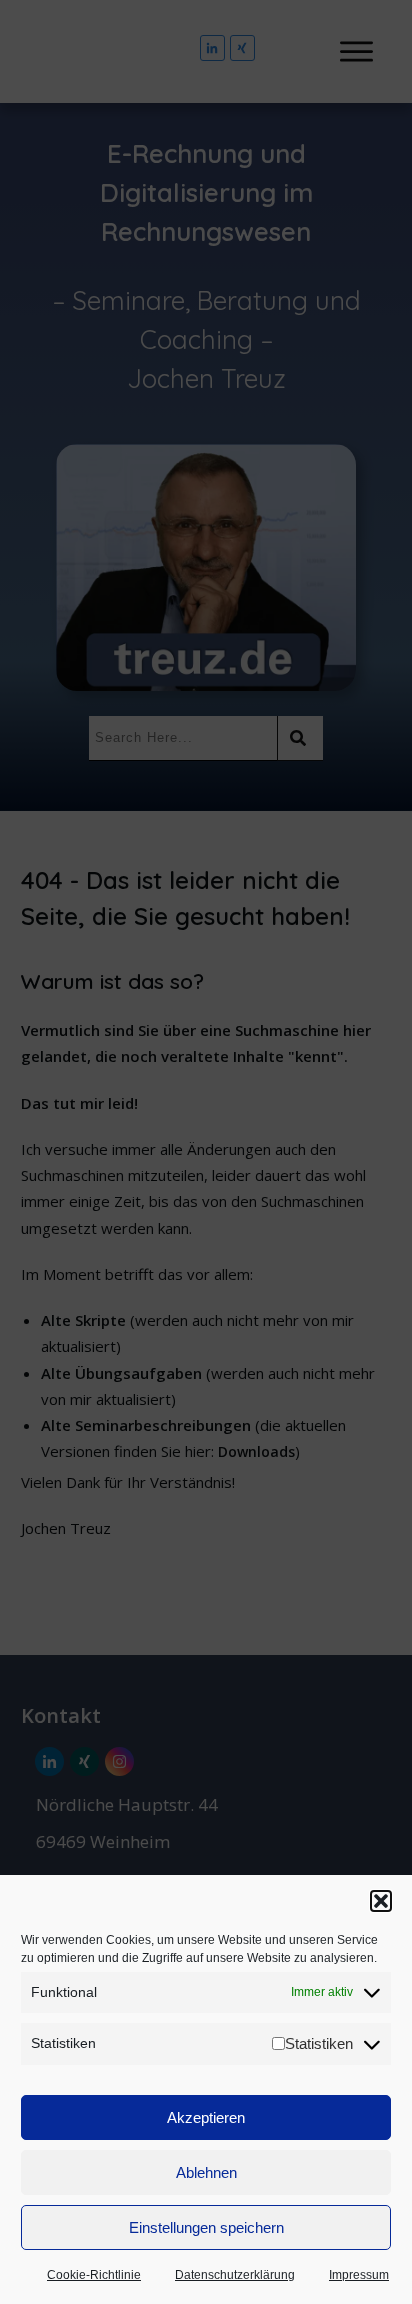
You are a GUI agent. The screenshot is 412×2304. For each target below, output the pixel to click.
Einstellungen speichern (206, 2227)
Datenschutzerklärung (235, 2275)
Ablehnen (206, 2172)
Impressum (359, 2275)
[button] (381, 1901)
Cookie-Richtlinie (94, 2275)
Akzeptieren (206, 2117)
